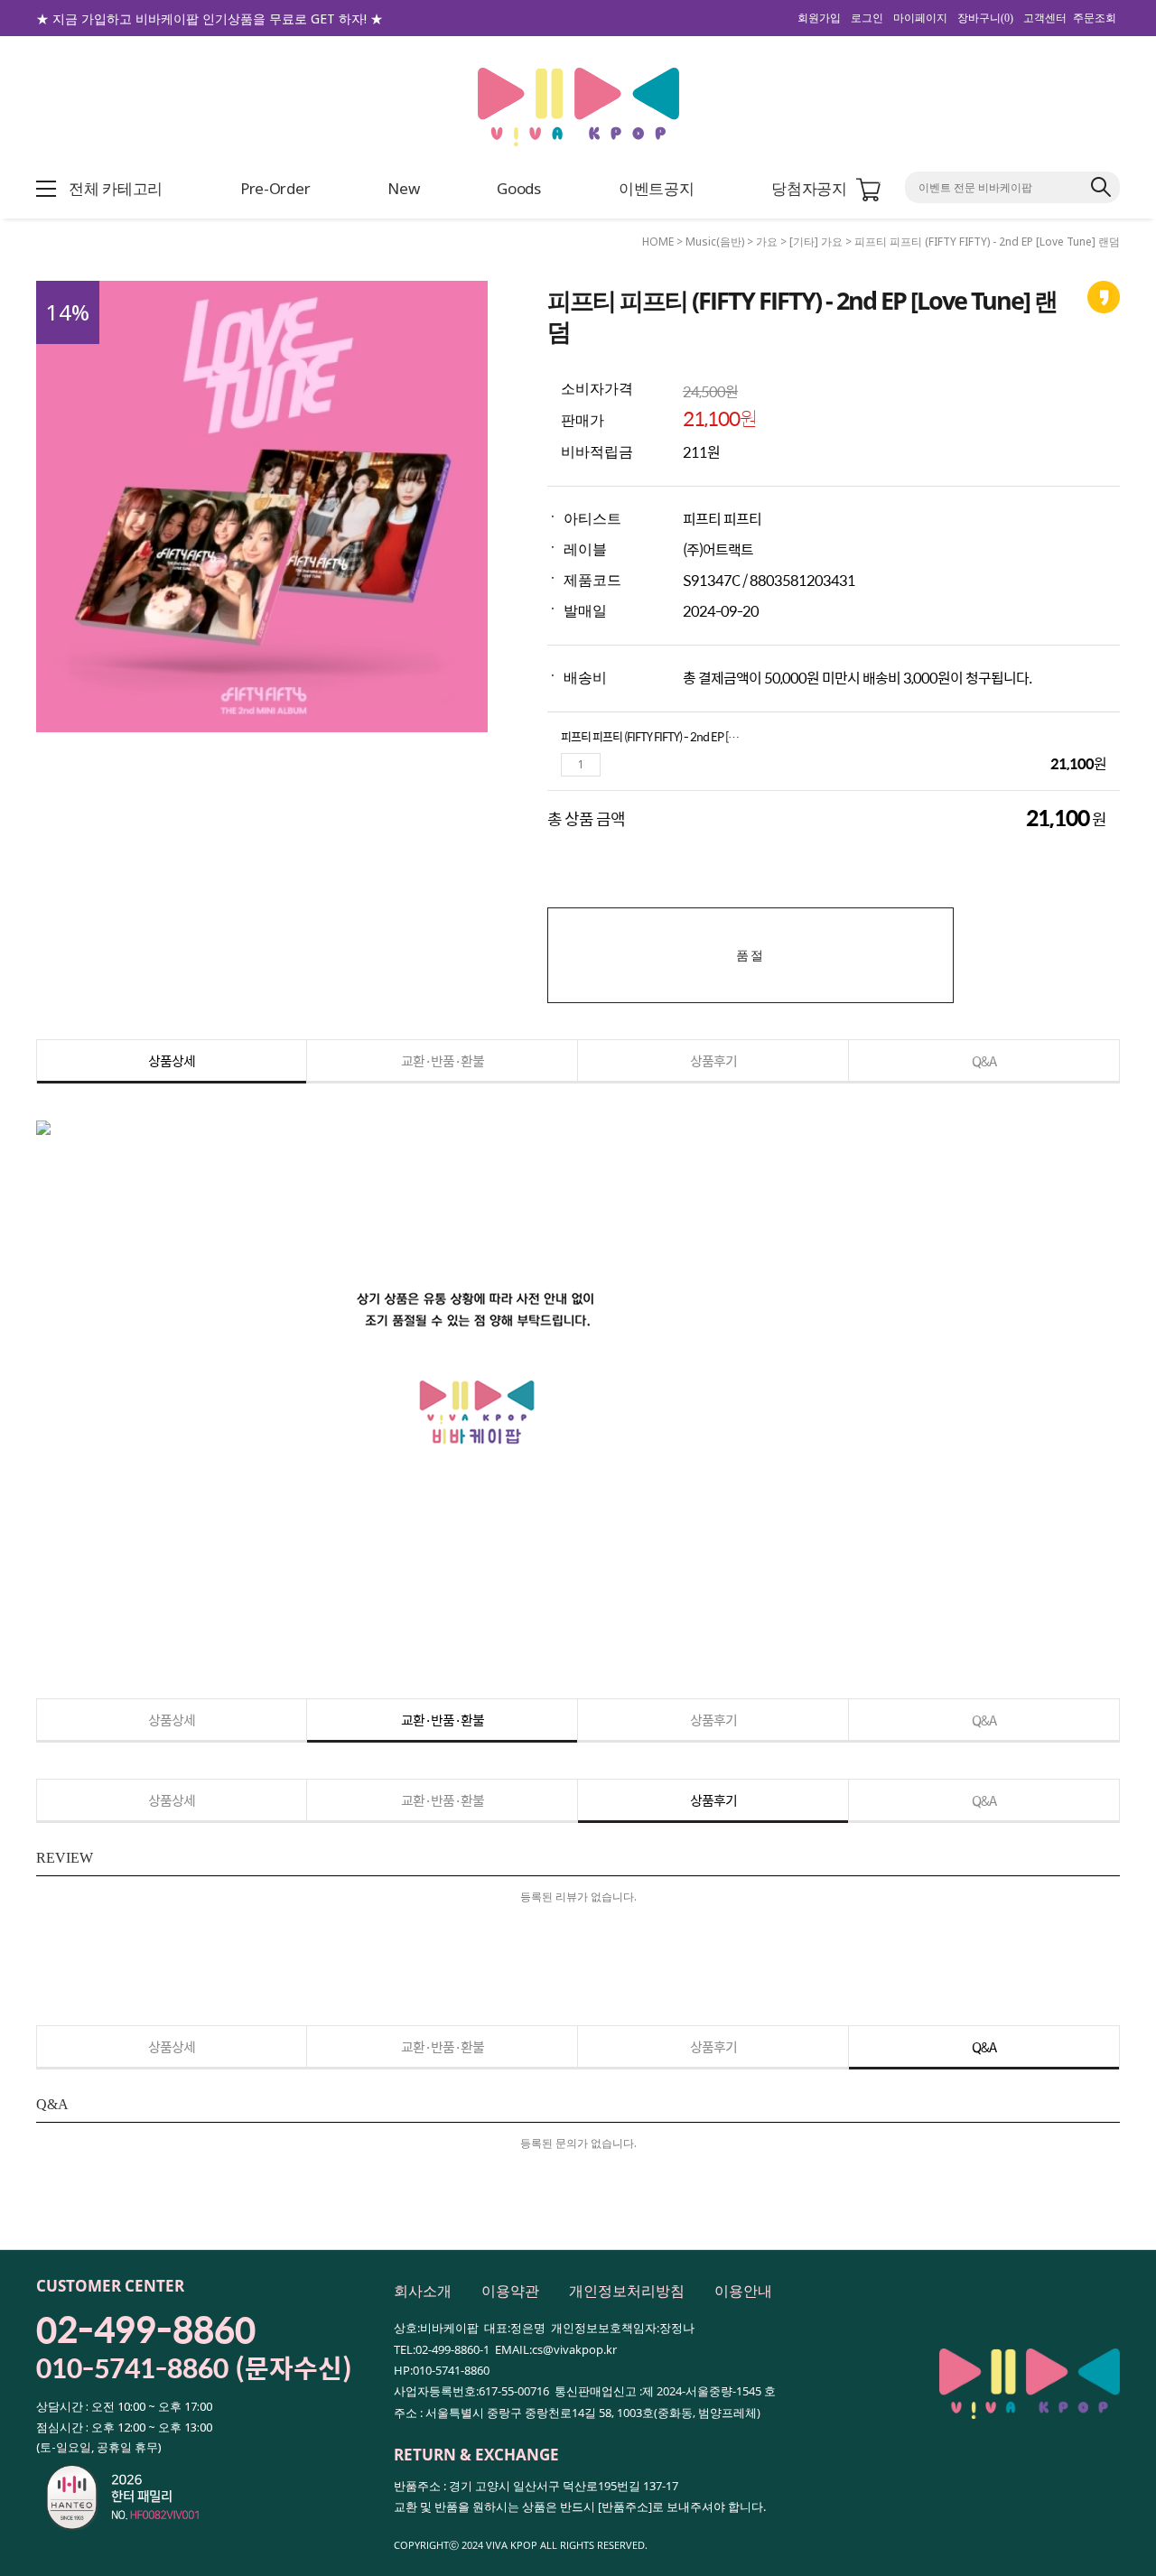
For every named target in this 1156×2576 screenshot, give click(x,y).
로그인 (867, 18)
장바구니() (985, 18)
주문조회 (1095, 18)
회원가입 (819, 18)
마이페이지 (920, 18)
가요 (767, 242)
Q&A (984, 1060)
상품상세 (172, 1060)
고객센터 (1045, 18)
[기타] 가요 (816, 242)
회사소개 (423, 2291)
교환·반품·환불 (443, 1060)
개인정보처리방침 (627, 2291)
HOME (658, 242)
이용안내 (743, 2291)
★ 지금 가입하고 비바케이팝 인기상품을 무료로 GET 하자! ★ (210, 19)
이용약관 (510, 2291)
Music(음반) (715, 242)
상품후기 (713, 1060)
